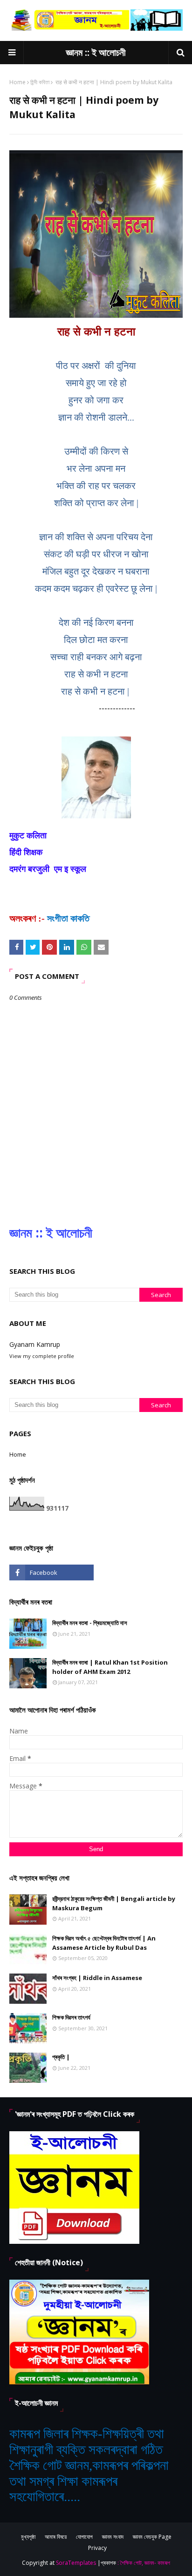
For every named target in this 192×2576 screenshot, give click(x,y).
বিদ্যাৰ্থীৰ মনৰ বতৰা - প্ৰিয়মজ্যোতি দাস (90, 1623)
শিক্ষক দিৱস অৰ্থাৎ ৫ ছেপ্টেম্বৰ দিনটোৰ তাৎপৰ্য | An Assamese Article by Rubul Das (104, 1943)
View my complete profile (42, 1356)
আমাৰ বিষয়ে (56, 2537)
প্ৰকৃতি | (61, 2057)
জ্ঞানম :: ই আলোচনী (96, 52)
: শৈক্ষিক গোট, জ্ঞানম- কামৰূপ (144, 2563)
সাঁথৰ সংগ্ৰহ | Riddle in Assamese (97, 1978)
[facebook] (51, 1572)
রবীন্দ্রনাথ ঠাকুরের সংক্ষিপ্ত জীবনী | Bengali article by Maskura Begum (114, 1903)
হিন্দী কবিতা (40, 82)
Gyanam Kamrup (35, 1344)
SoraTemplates (76, 2563)
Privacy (97, 2548)
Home (17, 82)
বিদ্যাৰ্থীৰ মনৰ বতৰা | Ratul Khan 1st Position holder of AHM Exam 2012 (110, 1667)
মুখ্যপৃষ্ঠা (28, 2537)
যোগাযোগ (84, 2537)
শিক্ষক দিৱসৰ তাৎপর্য (71, 2017)
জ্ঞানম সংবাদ (113, 2537)
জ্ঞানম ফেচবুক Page (152, 2537)
